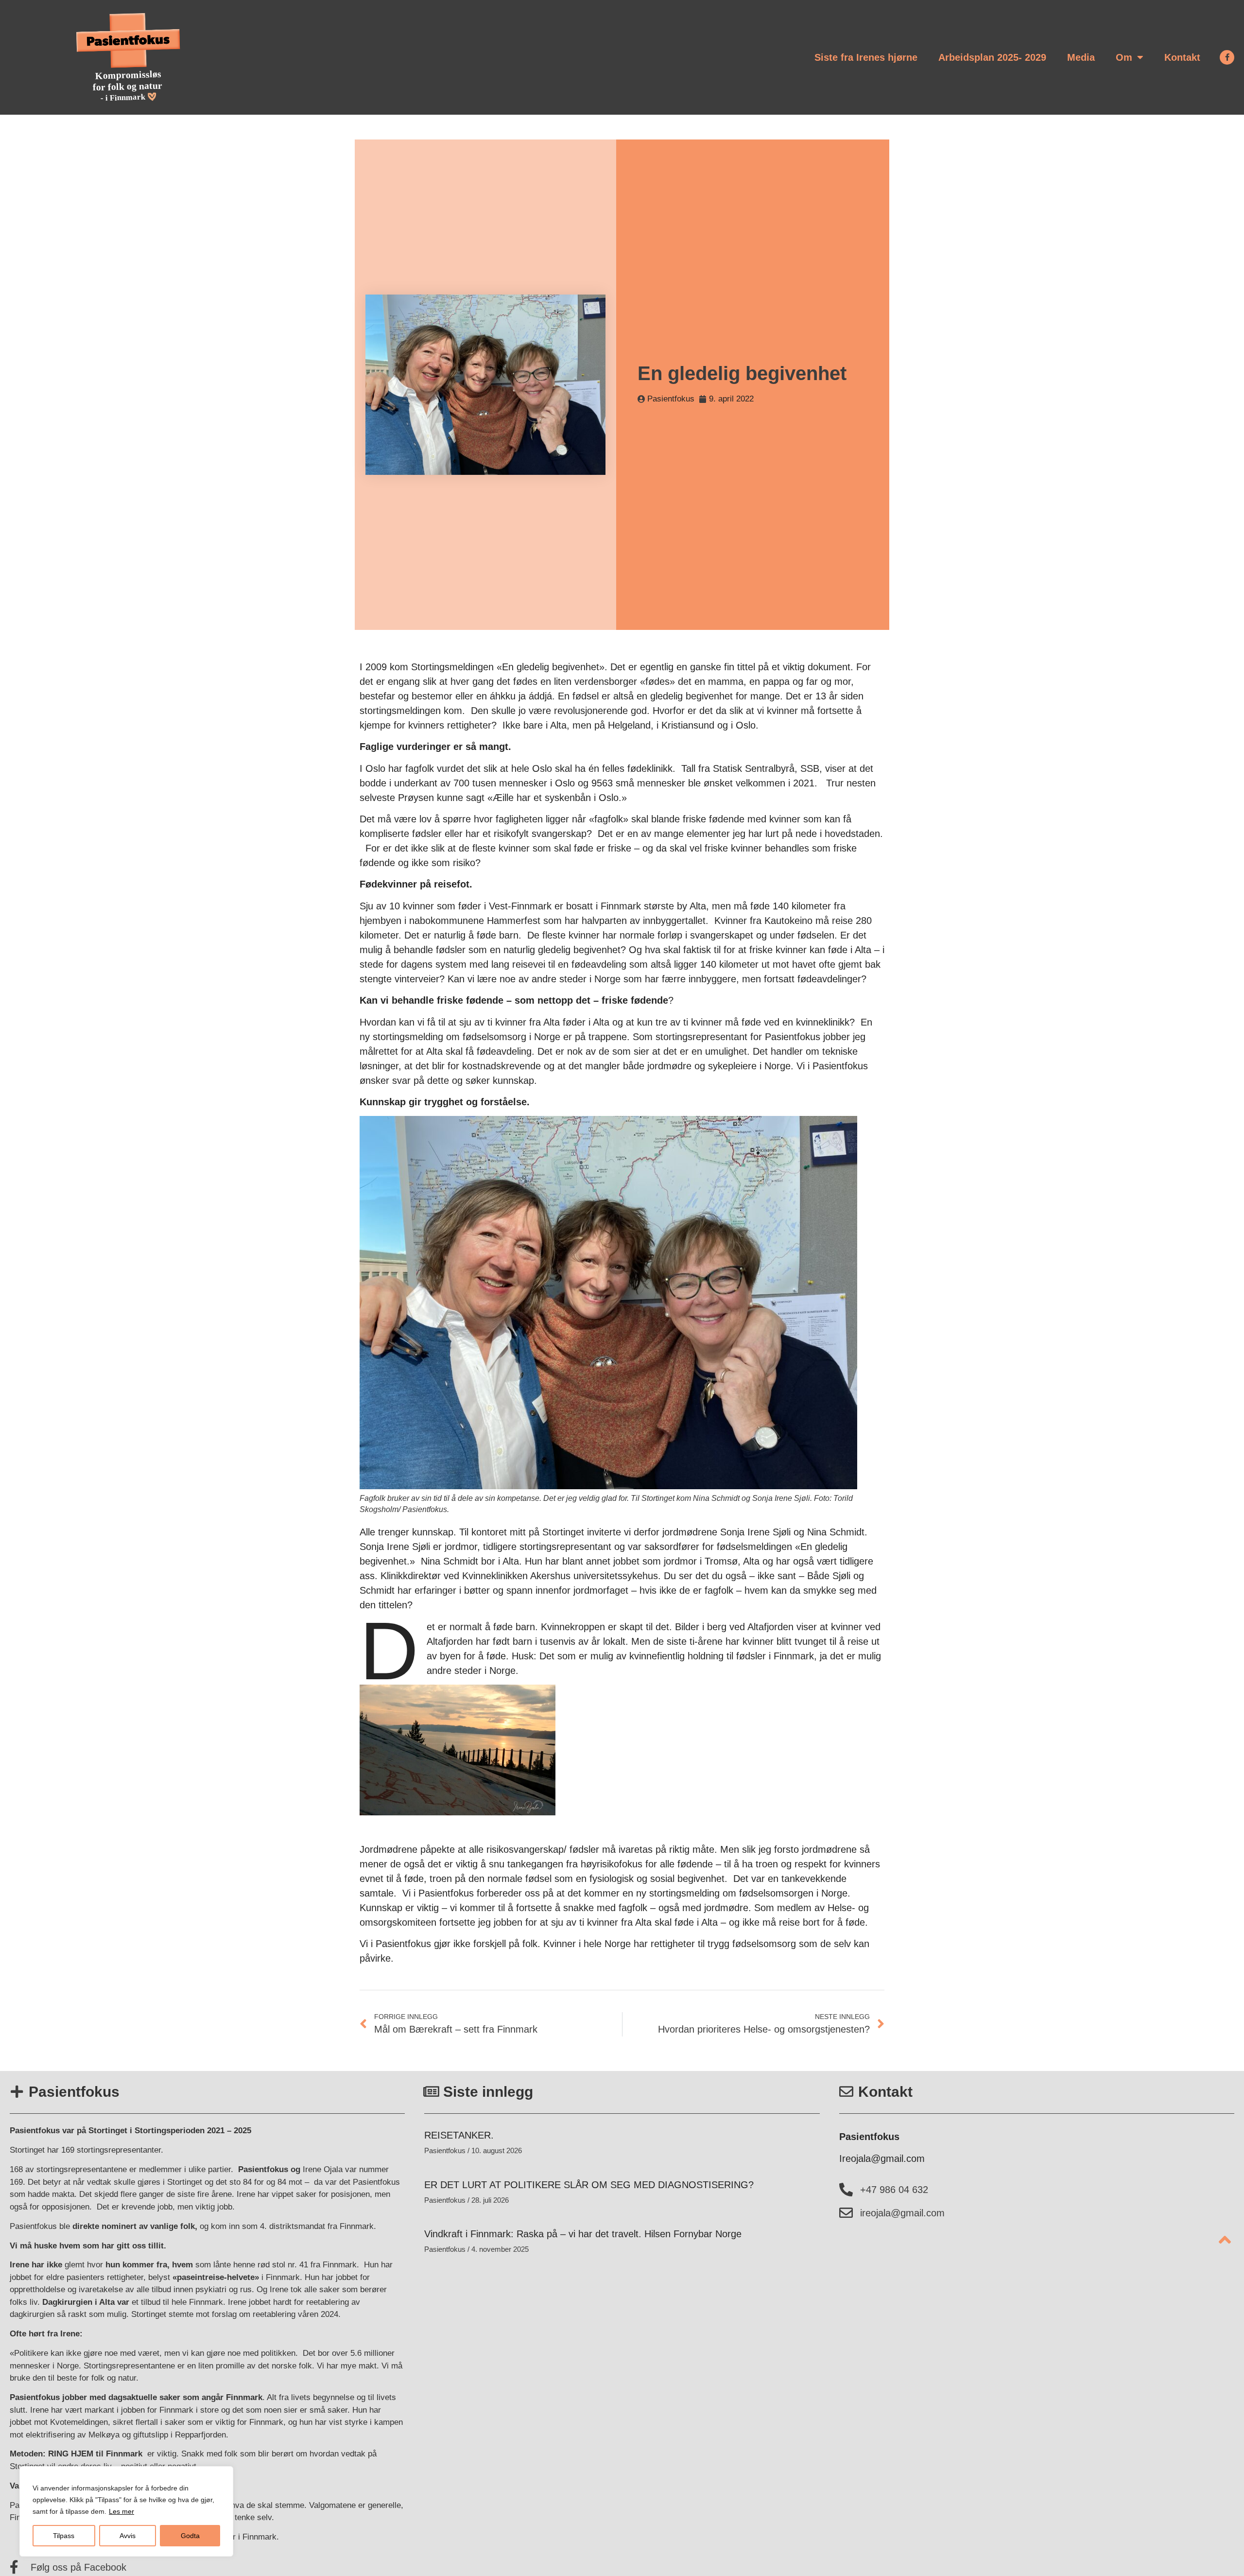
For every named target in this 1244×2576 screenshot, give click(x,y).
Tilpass (64, 2536)
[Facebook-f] (1227, 57)
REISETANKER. (459, 2135)
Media (1081, 57)
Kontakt (1182, 57)
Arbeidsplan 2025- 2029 (992, 57)
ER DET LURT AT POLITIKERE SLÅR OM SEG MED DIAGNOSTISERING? (589, 2185)
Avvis (128, 2536)
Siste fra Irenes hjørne (866, 57)
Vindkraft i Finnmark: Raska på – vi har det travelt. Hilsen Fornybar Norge (583, 2234)
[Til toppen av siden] (1225, 2240)
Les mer (121, 2511)
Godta (190, 2536)
